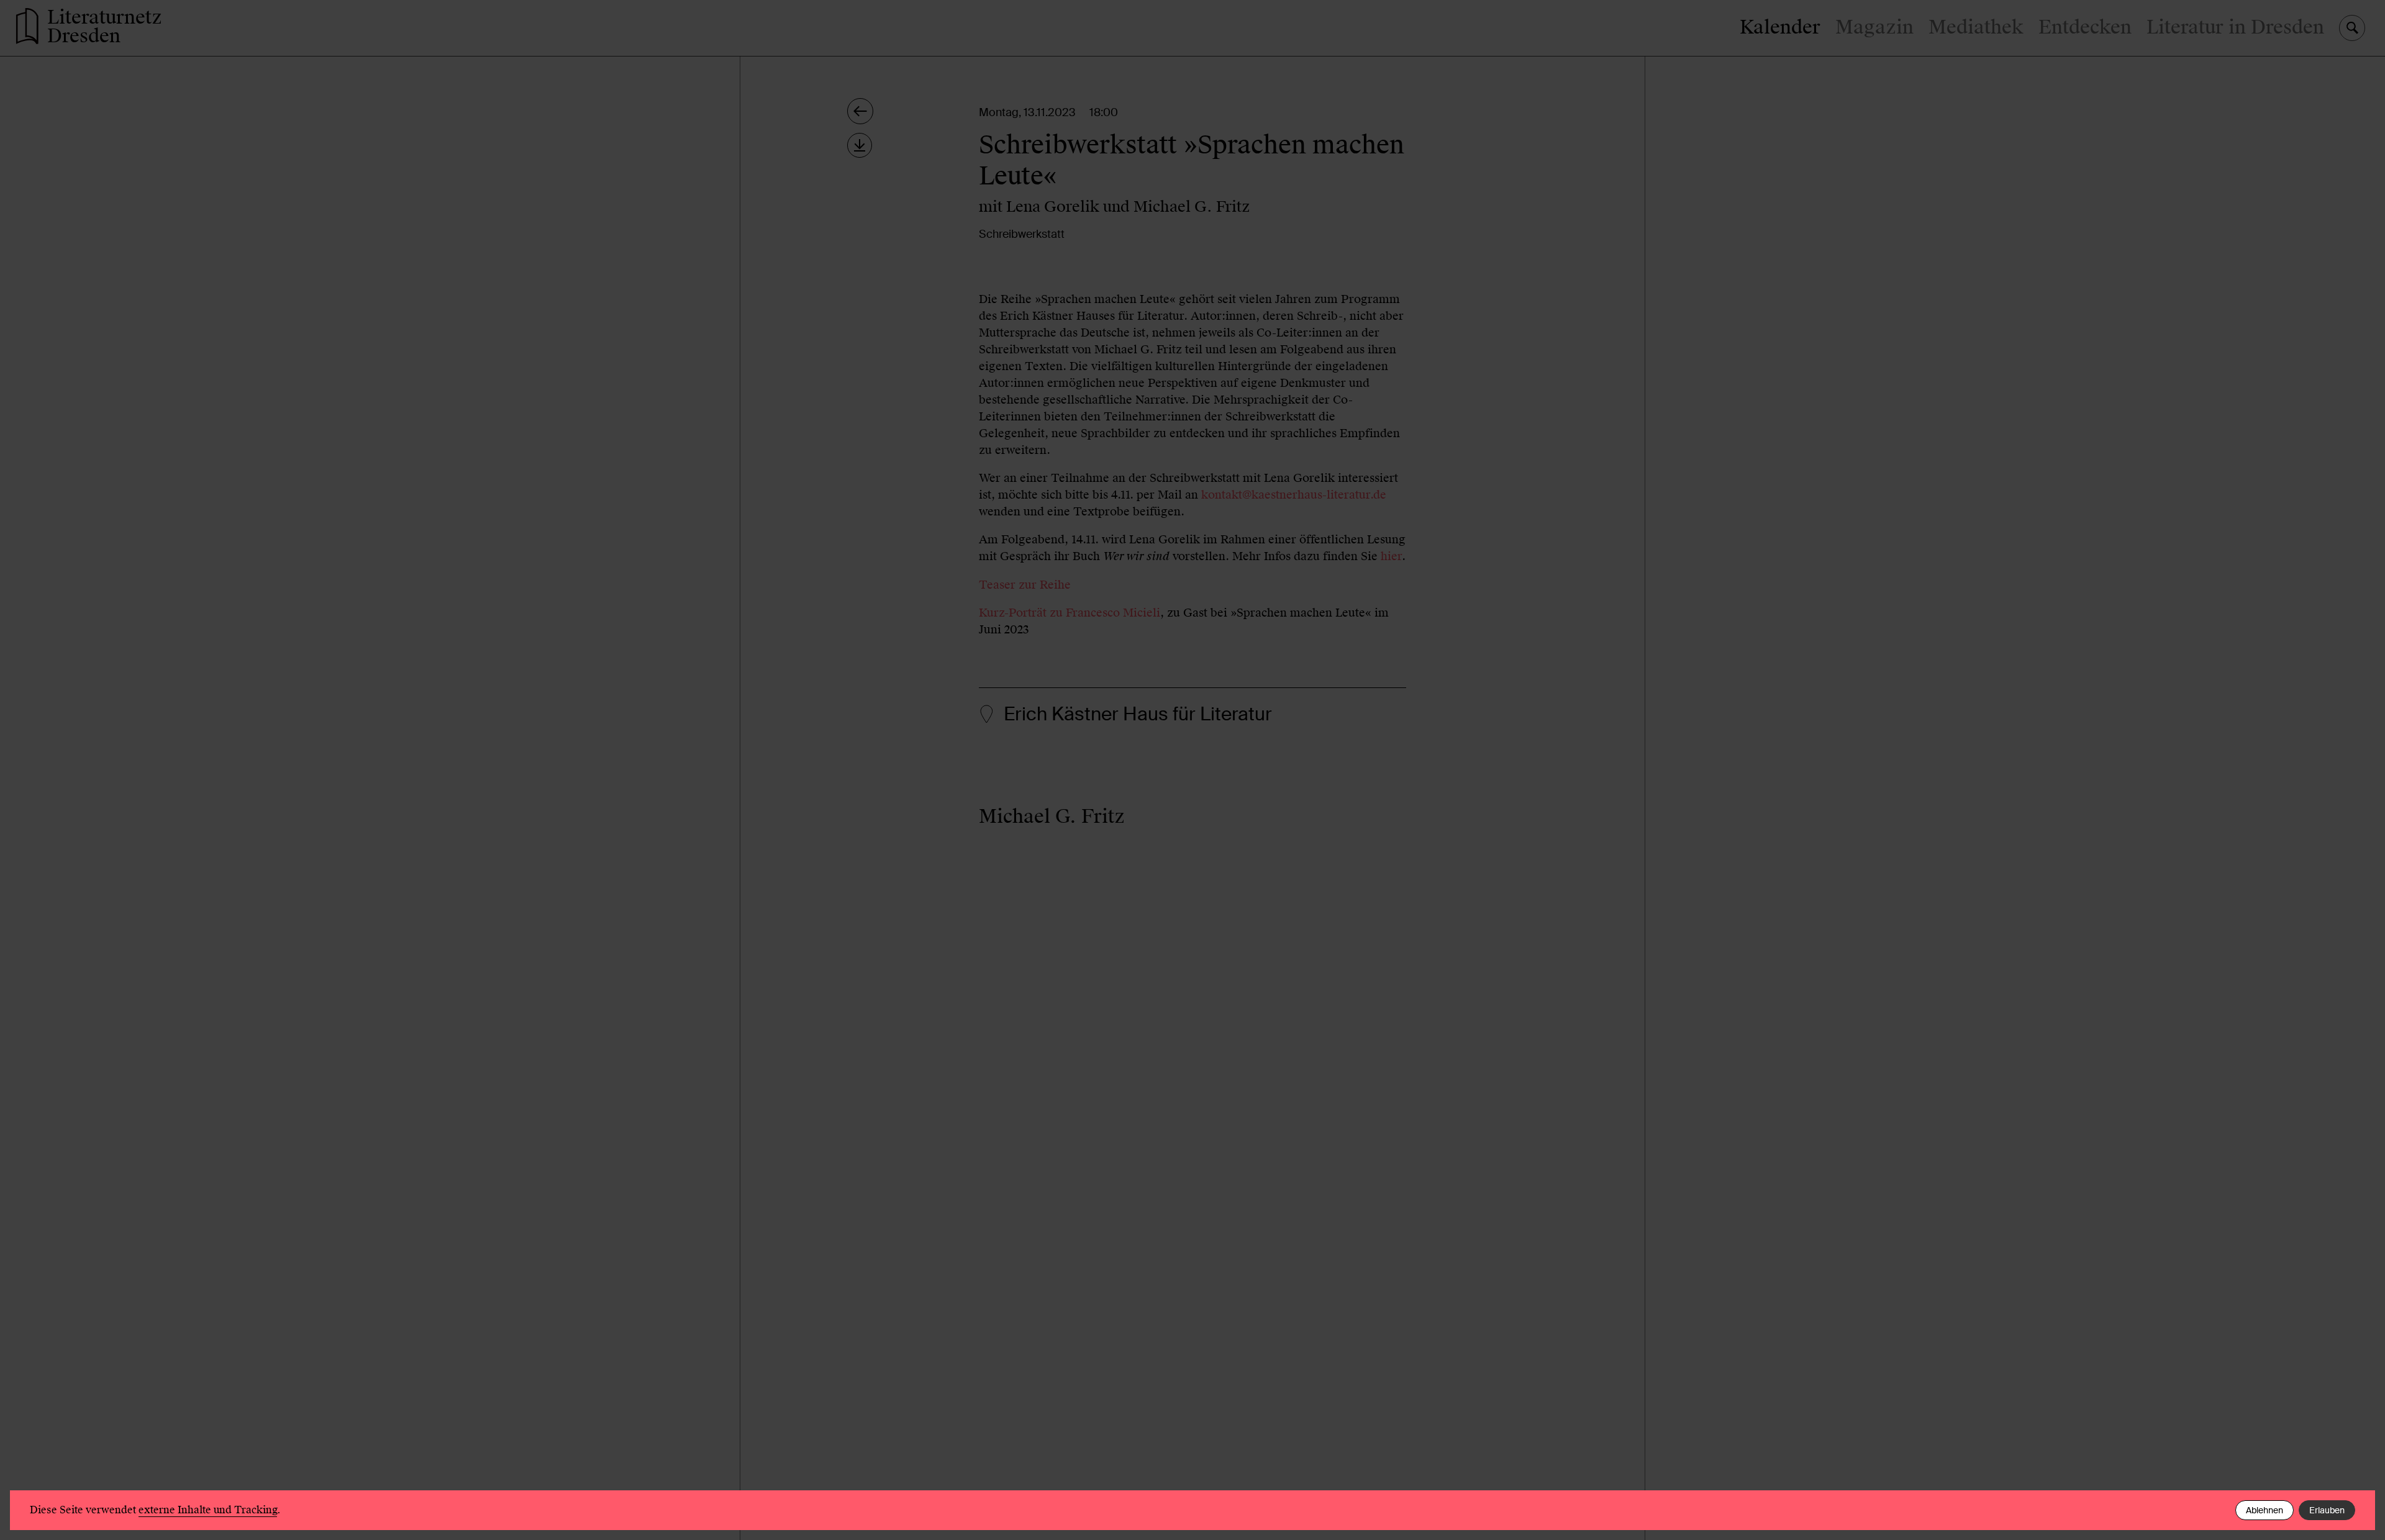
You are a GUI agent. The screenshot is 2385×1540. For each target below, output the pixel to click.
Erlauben (2327, 1510)
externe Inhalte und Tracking (208, 1510)
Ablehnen (2265, 1510)
